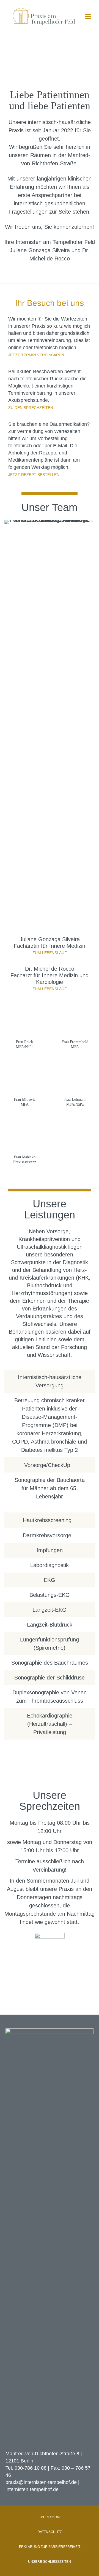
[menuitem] (50, 2517)
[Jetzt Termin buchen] (50, 1948)
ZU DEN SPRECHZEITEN (31, 408)
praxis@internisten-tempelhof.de (41, 2482)
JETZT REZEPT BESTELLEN (34, 475)
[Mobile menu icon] (88, 17)
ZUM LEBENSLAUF (50, 953)
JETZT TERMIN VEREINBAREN (36, 355)
